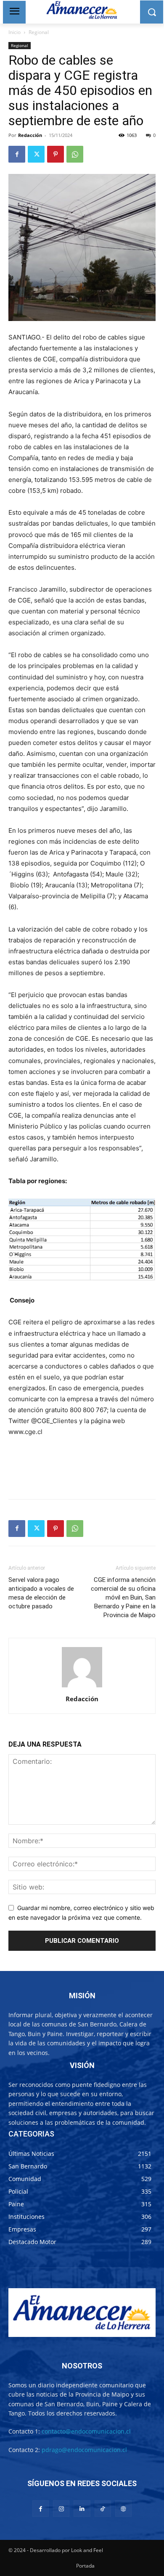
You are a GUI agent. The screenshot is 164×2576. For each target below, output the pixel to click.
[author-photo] (82, 1687)
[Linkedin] (82, 2509)
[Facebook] (17, 154)
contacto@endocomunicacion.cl (86, 2431)
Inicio (15, 32)
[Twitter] (36, 154)
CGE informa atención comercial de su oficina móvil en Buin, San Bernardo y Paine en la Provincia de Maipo (123, 1597)
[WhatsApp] (75, 154)
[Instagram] (61, 2509)
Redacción (30, 135)
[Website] (123, 2509)
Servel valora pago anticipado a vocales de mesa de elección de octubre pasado (41, 1593)
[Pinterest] (56, 154)
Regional (39, 32)
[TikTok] (103, 2509)
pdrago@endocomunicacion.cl (84, 2450)
